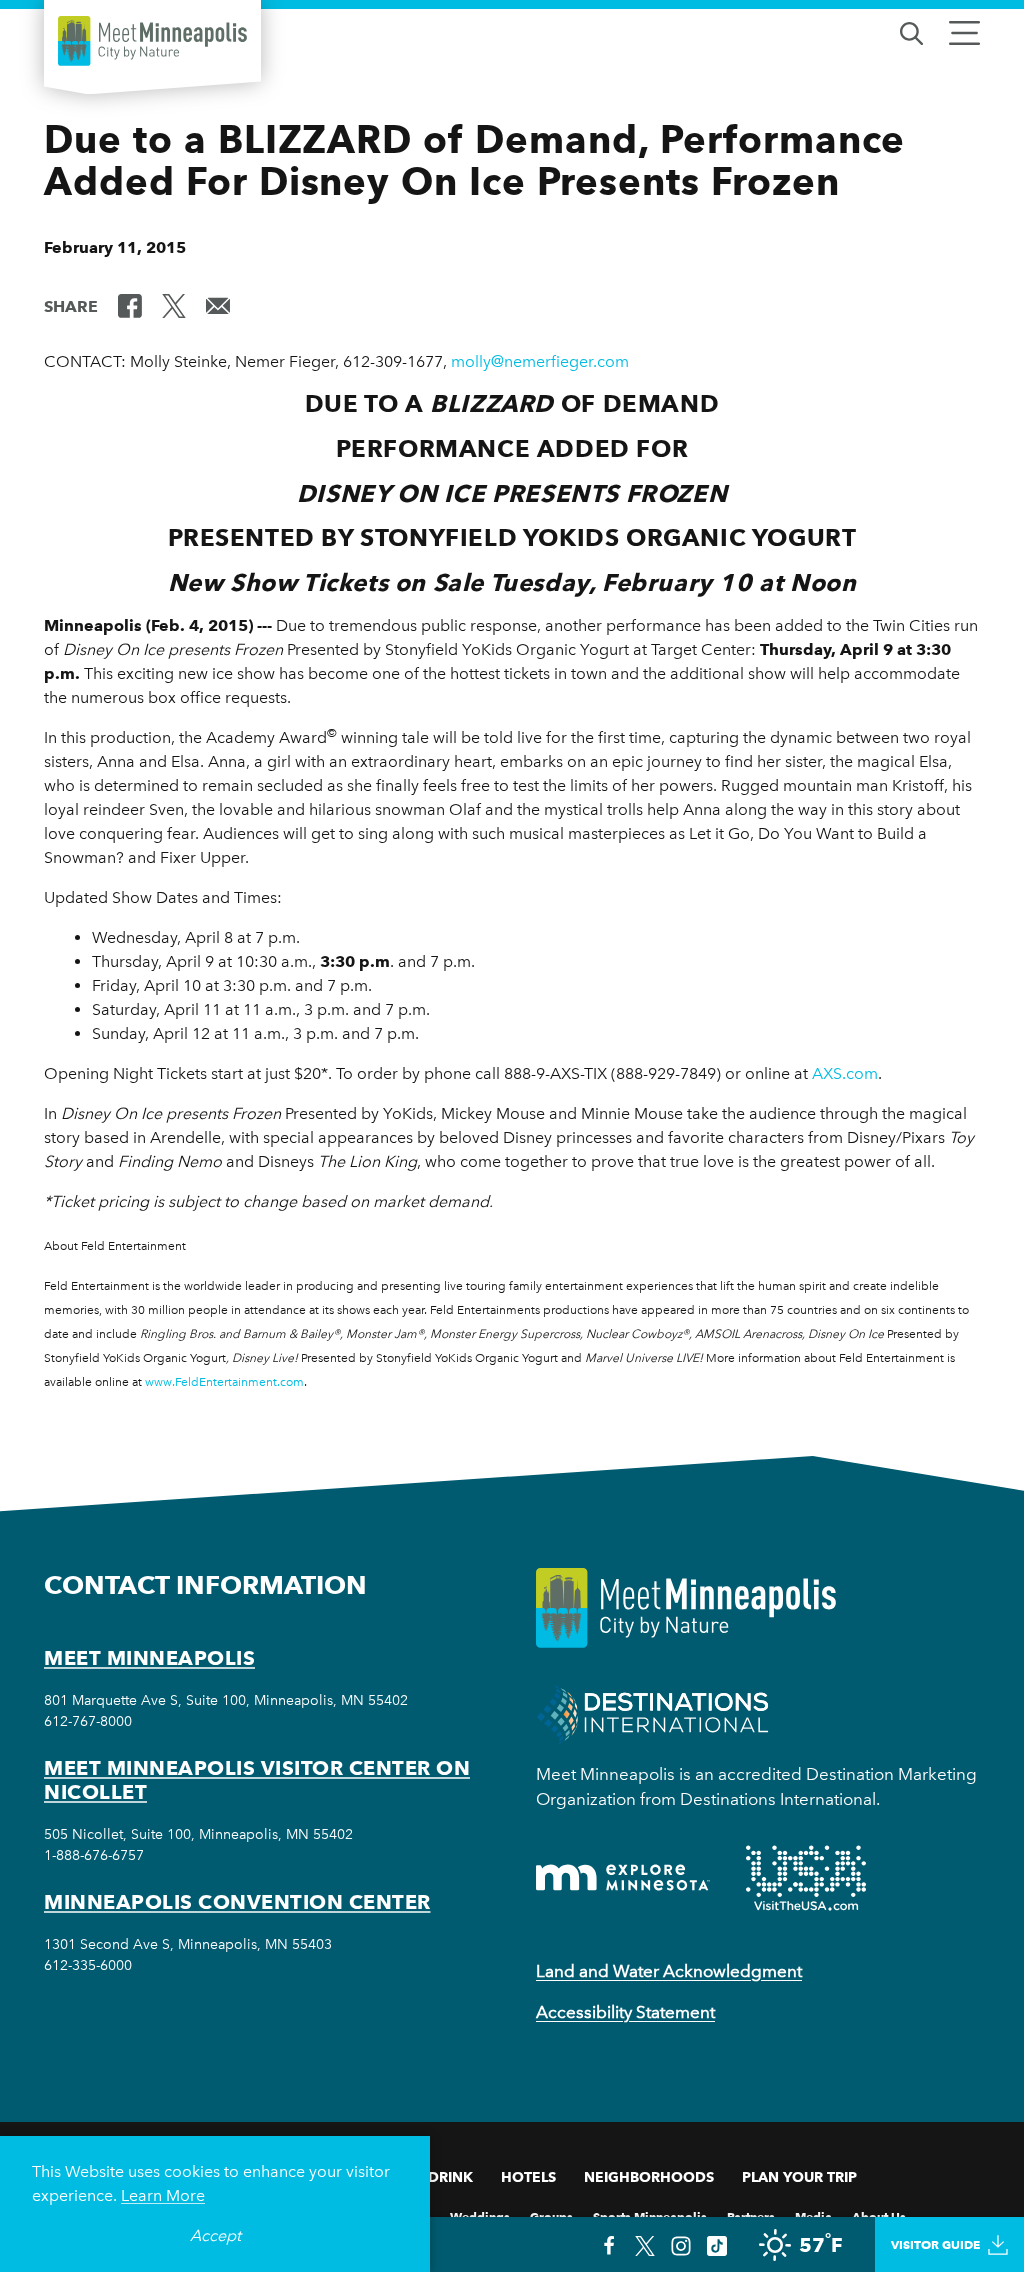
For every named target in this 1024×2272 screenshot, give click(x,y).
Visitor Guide (935, 2244)
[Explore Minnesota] (623, 1877)
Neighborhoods (649, 2177)
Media (813, 2215)
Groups (551, 2215)
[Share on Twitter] (174, 305)
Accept (215, 2235)
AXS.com (845, 1073)
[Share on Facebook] (130, 305)
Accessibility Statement (625, 2012)
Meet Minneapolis (149, 1658)
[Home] (152, 41)
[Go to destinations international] (652, 1712)
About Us (879, 2215)
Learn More (163, 2195)
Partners (751, 2215)
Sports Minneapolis (650, 2215)
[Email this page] (218, 305)
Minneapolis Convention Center (237, 1902)
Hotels (528, 2177)
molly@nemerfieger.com (540, 361)
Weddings (480, 2215)
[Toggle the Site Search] (911, 31)
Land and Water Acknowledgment (669, 1971)
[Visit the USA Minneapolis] (806, 1878)
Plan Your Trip (799, 2177)
